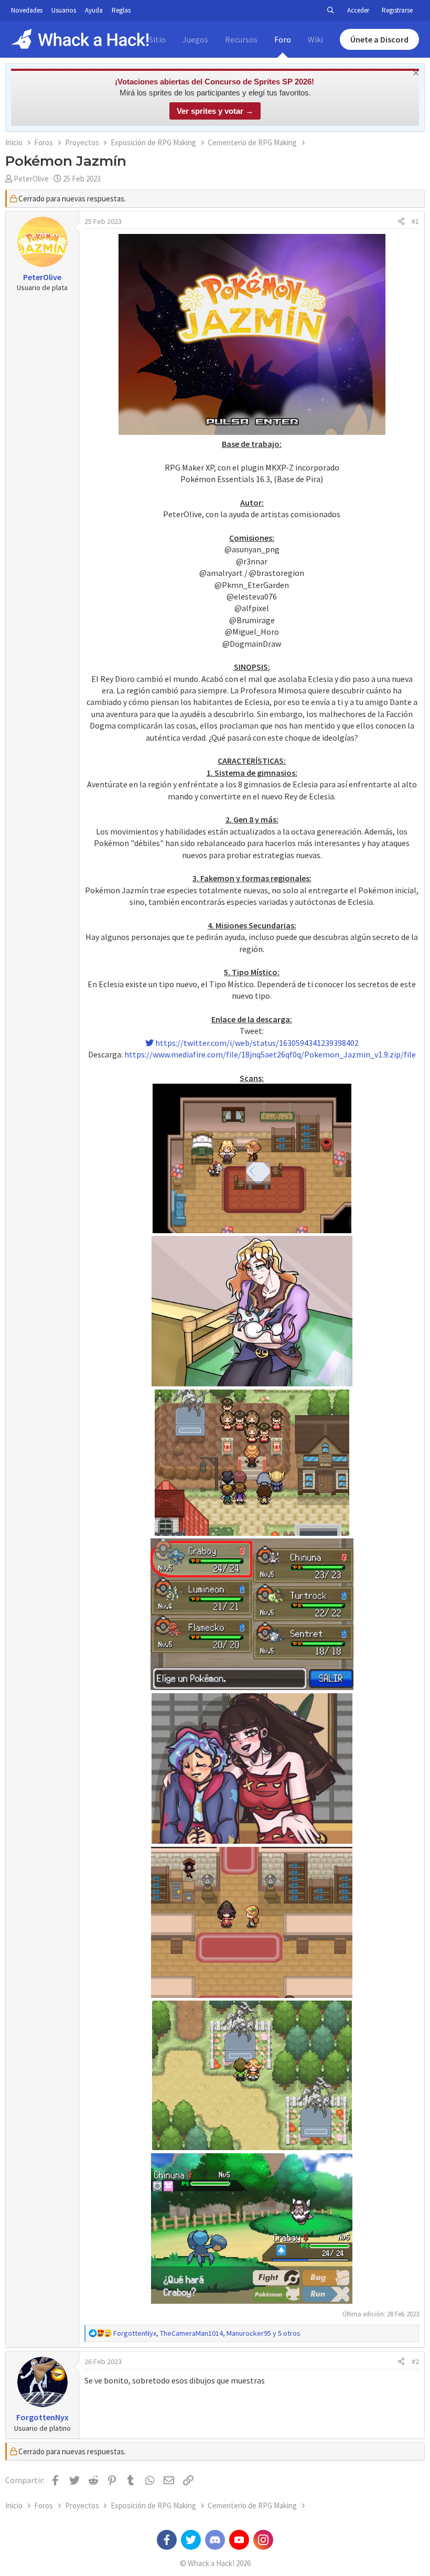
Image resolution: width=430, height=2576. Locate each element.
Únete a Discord (379, 39)
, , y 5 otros (207, 2333)
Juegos (195, 39)
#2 (415, 2361)
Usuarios (64, 10)
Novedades (27, 10)
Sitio (157, 39)
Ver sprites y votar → (215, 111)
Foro (283, 39)
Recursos (241, 39)
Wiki (315, 39)
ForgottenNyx (42, 2417)
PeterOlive (31, 179)
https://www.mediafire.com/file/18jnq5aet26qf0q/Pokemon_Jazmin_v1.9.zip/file (270, 1054)
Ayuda (94, 10)
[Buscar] (330, 10)
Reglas (121, 10)
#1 (415, 221)
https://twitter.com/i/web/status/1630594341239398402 (256, 1043)
